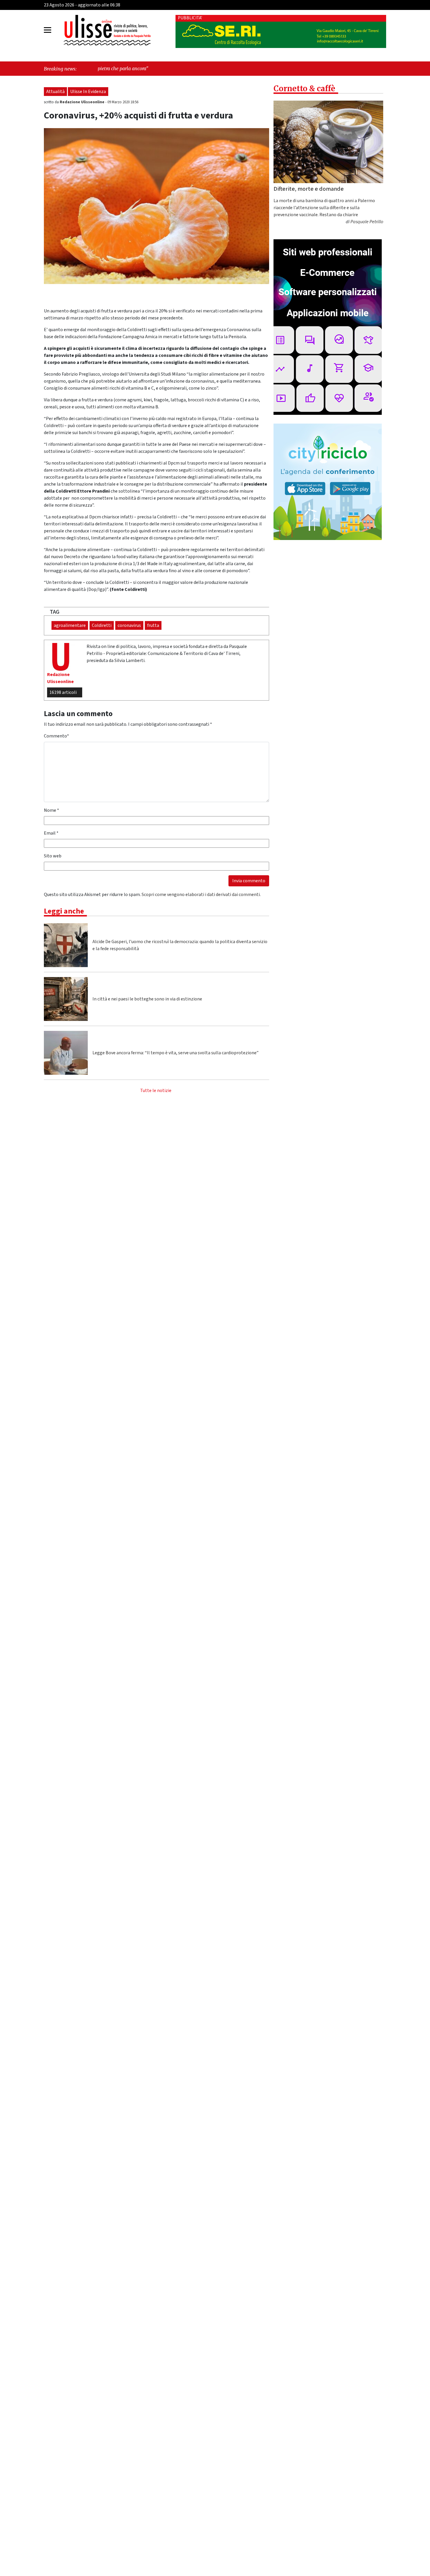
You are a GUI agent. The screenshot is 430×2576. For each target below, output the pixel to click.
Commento (56, 736)
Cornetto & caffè (304, 88)
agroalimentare (70, 625)
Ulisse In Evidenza (88, 92)
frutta (153, 625)
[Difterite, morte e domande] (328, 142)
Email (51, 833)
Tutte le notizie (156, 1091)
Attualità (55, 92)
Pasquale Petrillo (367, 222)
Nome (51, 810)
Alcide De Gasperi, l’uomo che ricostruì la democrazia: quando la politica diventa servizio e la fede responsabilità (180, 945)
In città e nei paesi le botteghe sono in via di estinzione (147, 999)
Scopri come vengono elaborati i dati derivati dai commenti (201, 895)
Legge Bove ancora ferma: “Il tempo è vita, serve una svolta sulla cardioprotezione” (176, 1053)
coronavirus (129, 625)
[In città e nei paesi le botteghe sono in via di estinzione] (66, 999)
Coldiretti (102, 625)
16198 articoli (63, 692)
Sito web (53, 856)
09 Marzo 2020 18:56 (123, 102)
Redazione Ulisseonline (82, 102)
